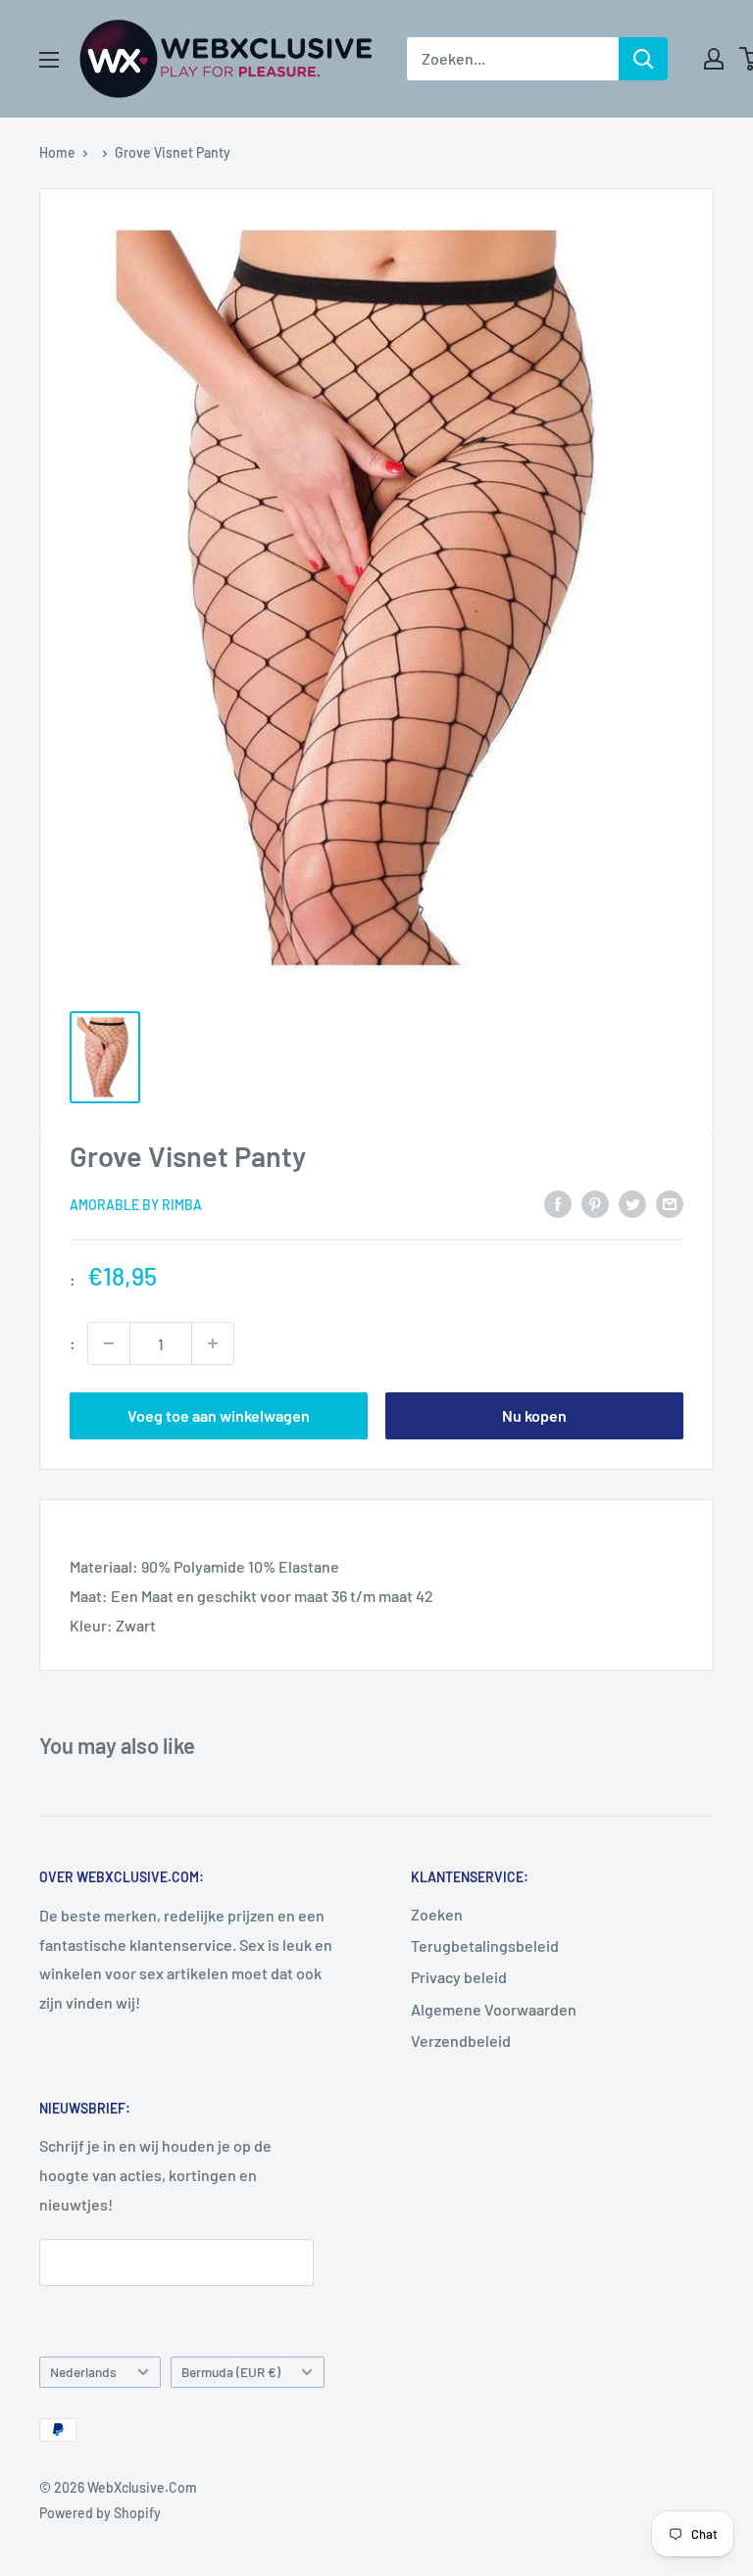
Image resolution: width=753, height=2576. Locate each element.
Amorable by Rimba (136, 1205)
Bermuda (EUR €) (231, 2372)
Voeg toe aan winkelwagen (219, 1415)
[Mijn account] (714, 59)
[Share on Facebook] (558, 1203)
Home (57, 152)
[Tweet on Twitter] (632, 1203)
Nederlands (83, 2372)
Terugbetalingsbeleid (485, 1945)
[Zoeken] (643, 59)
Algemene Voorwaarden (494, 2009)
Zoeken (437, 1914)
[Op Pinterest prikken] (595, 1203)
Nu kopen (534, 1415)
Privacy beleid (459, 1977)
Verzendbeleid (461, 2041)
